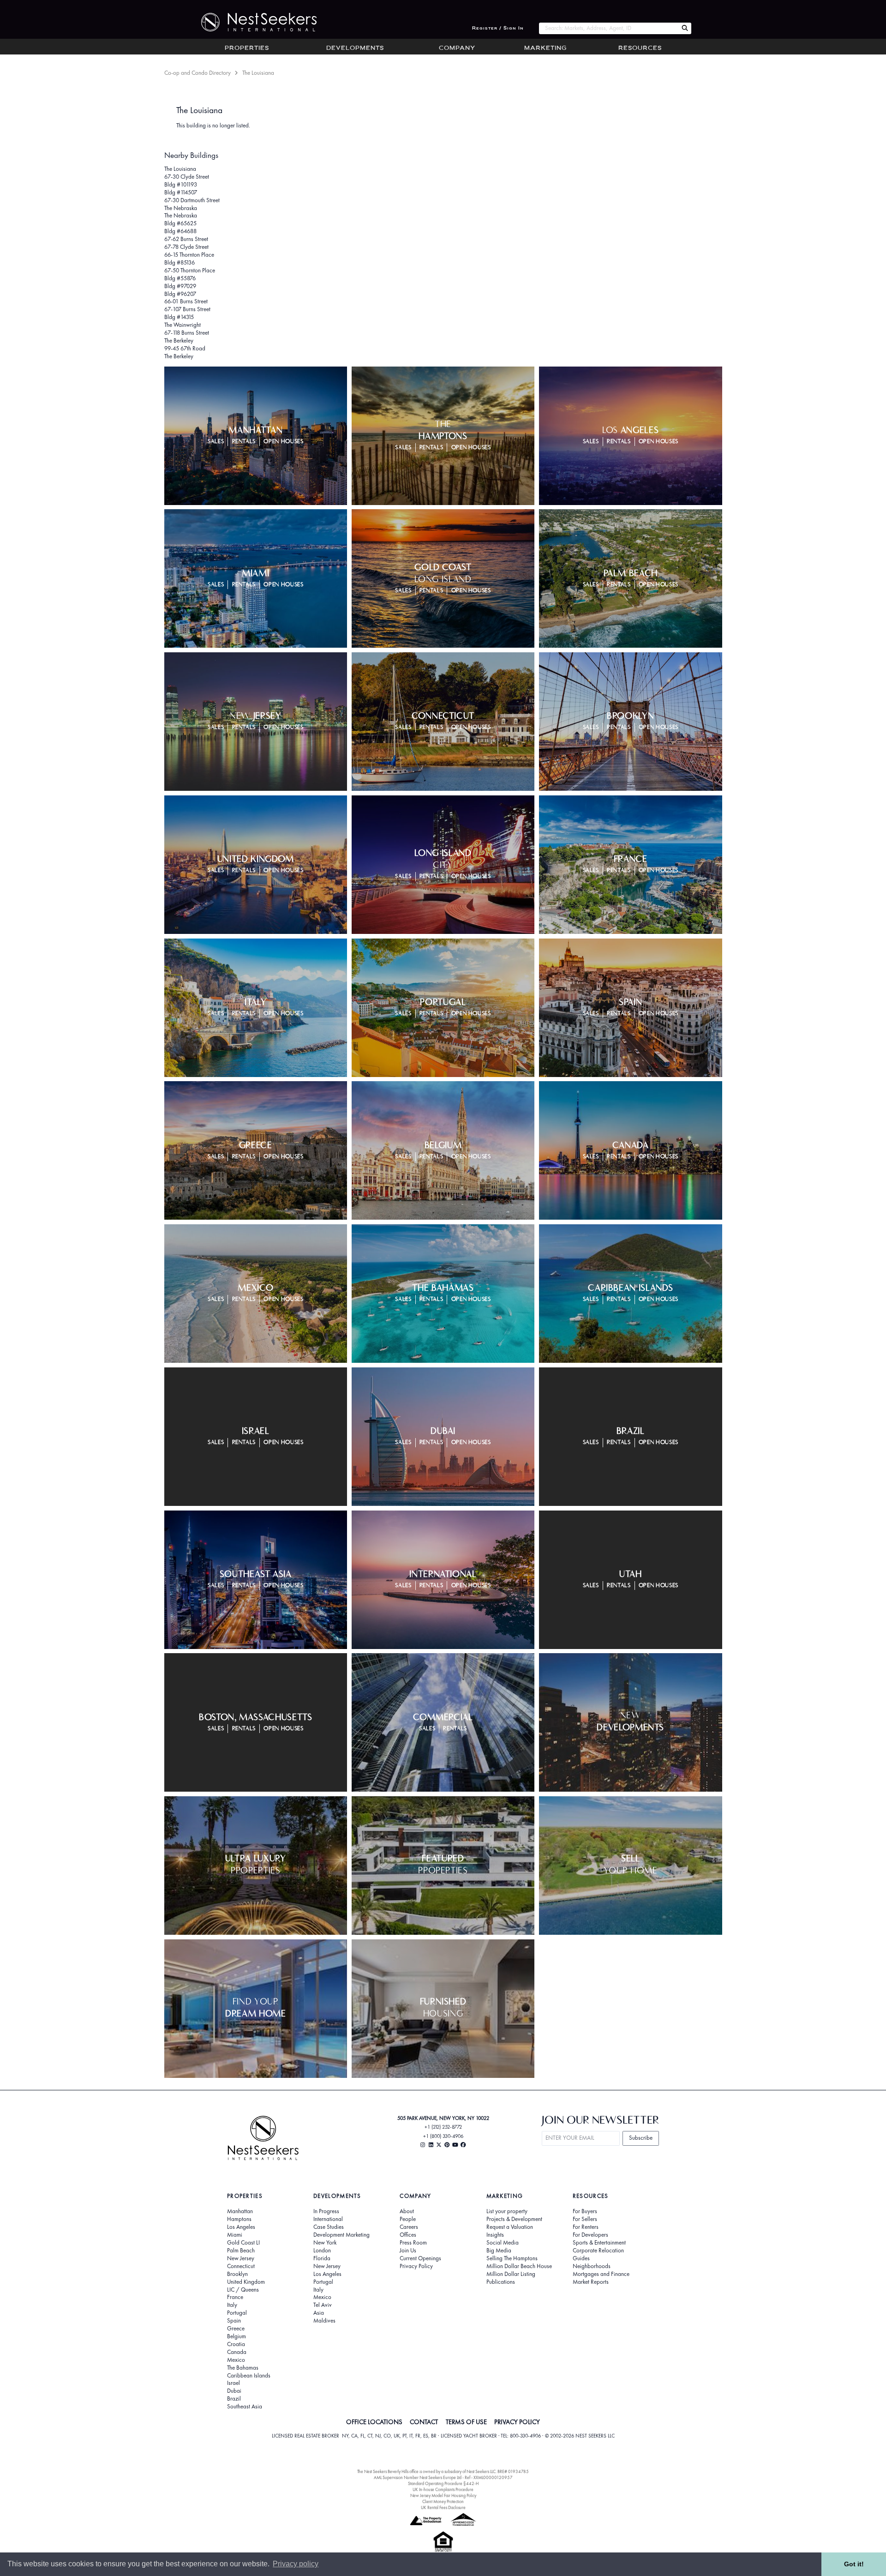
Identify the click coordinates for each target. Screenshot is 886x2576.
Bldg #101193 (181, 184)
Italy (232, 2305)
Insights (495, 2235)
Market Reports (591, 2282)
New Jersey (241, 2258)
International (328, 2219)
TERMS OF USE (466, 2422)
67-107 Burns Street (187, 309)
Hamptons (239, 2219)
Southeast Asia (245, 2407)
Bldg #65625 (180, 223)
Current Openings (420, 2258)
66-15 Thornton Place (189, 255)
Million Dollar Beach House (519, 2266)
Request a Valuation (510, 2227)
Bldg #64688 (180, 231)
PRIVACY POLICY (517, 2422)
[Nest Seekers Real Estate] (253, 22)
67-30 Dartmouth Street (192, 200)
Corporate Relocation (598, 2251)
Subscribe (641, 2138)
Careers (409, 2227)
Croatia (236, 2344)
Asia (319, 2313)
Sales (216, 442)
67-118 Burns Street (187, 333)
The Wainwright (183, 325)
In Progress (326, 2211)
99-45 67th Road (185, 348)
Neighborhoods (592, 2266)
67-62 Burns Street (186, 239)
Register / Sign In (498, 28)
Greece (236, 2329)
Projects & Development (514, 2219)
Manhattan (240, 2211)
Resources (640, 48)
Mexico (236, 2360)
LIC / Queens (243, 2290)
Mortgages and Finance (601, 2274)
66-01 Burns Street (186, 301)
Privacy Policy (416, 2266)
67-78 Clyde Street (186, 247)
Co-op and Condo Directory (198, 73)
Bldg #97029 (180, 286)
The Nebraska (181, 208)
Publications (501, 2282)
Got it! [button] (854, 2564)
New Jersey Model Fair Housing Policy (443, 2495)
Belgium (236, 2336)
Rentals (244, 442)
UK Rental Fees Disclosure (443, 2507)
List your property (507, 2211)
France (235, 2297)
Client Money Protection (443, 2501)
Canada (237, 2352)
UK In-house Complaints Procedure (443, 2489)
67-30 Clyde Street (187, 177)
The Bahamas (243, 2368)
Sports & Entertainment (599, 2243)
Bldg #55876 (180, 278)
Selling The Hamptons (512, 2258)
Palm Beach (241, 2251)
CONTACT (424, 2422)
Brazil (234, 2399)
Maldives (324, 2321)
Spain (234, 2321)
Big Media (499, 2251)
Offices (408, 2235)
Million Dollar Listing (511, 2274)
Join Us (408, 2251)
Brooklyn (237, 2274)
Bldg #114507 (181, 192)
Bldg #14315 (179, 317)
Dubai (234, 2391)
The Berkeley (179, 340)
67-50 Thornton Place (190, 270)
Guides (581, 2258)
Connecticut (241, 2266)
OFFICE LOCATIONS (374, 2422)
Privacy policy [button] (296, 2564)
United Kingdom (246, 2282)
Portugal (237, 2313)
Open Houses (283, 442)
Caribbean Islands (249, 2376)
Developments (355, 48)
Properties (247, 48)
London (322, 2251)
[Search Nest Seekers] (685, 28)
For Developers (590, 2235)
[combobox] (608, 28)
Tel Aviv (323, 2305)
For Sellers (585, 2219)
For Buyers (585, 2211)
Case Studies (329, 2227)
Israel (233, 2383)
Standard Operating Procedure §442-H (443, 2483)
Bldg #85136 (180, 262)
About (407, 2211)
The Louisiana (180, 169)
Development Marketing (341, 2235)
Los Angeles (241, 2227)
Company (457, 48)
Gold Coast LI (243, 2243)
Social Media (503, 2243)
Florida (322, 2258)
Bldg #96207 (180, 294)
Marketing (545, 48)
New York (325, 2243)
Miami (235, 2235)
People (408, 2219)
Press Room (413, 2243)
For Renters (586, 2227)
